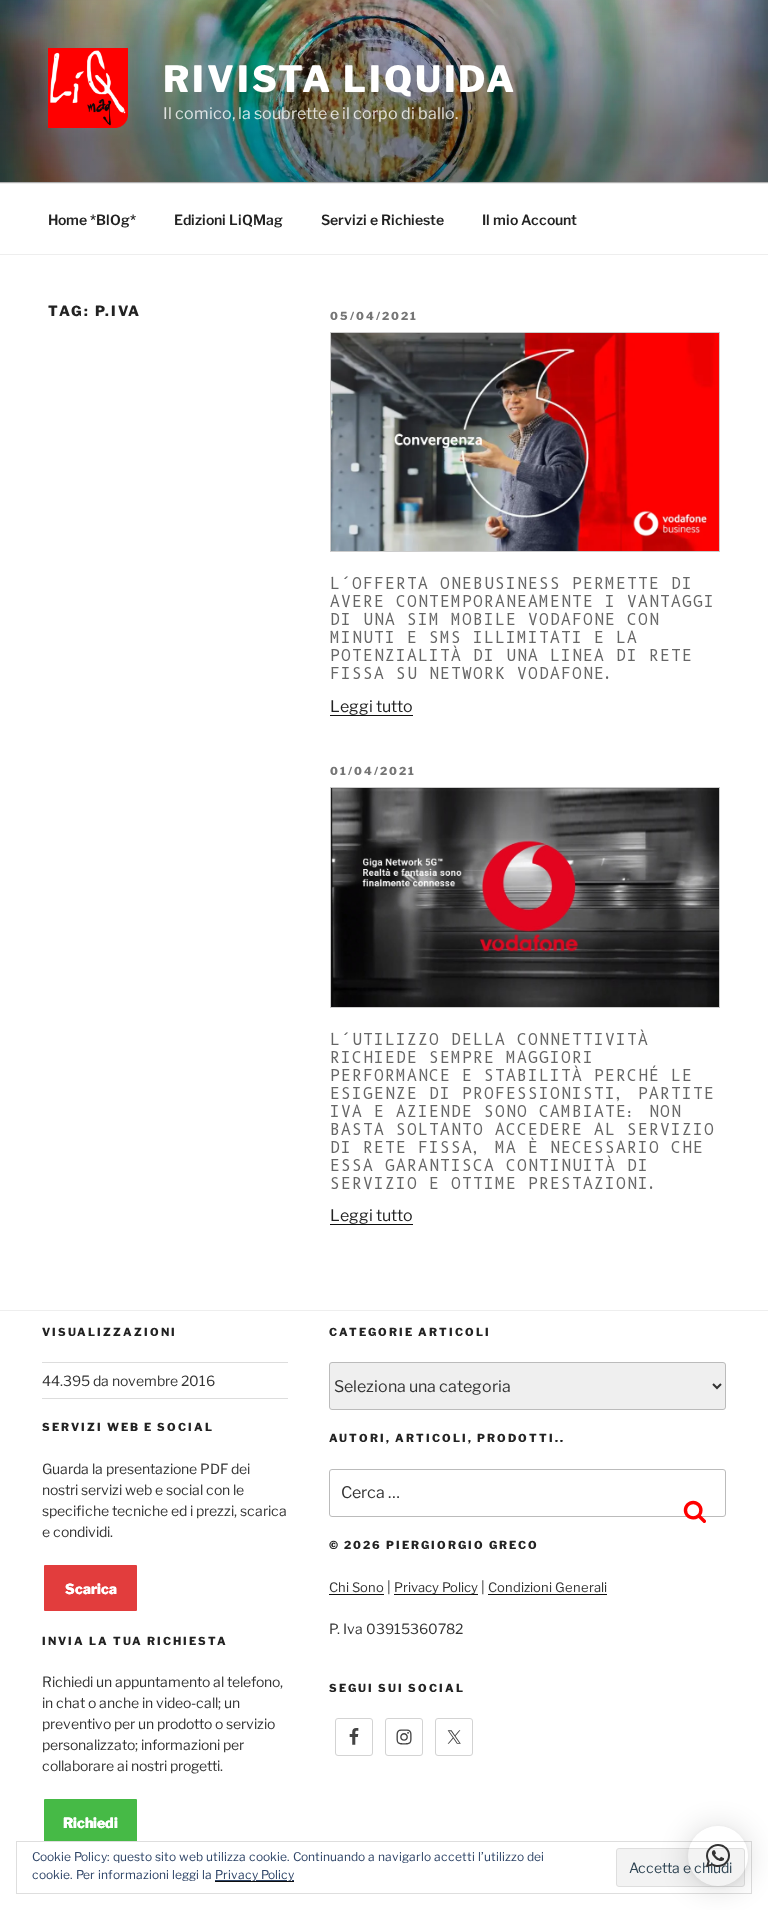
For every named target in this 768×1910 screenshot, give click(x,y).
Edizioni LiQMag (228, 219)
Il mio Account (529, 219)
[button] (718, 1856)
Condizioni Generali (547, 1587)
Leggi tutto (371, 706)
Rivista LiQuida (340, 79)
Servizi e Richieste (382, 219)
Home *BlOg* (92, 219)
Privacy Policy (436, 1587)
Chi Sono (356, 1587)
